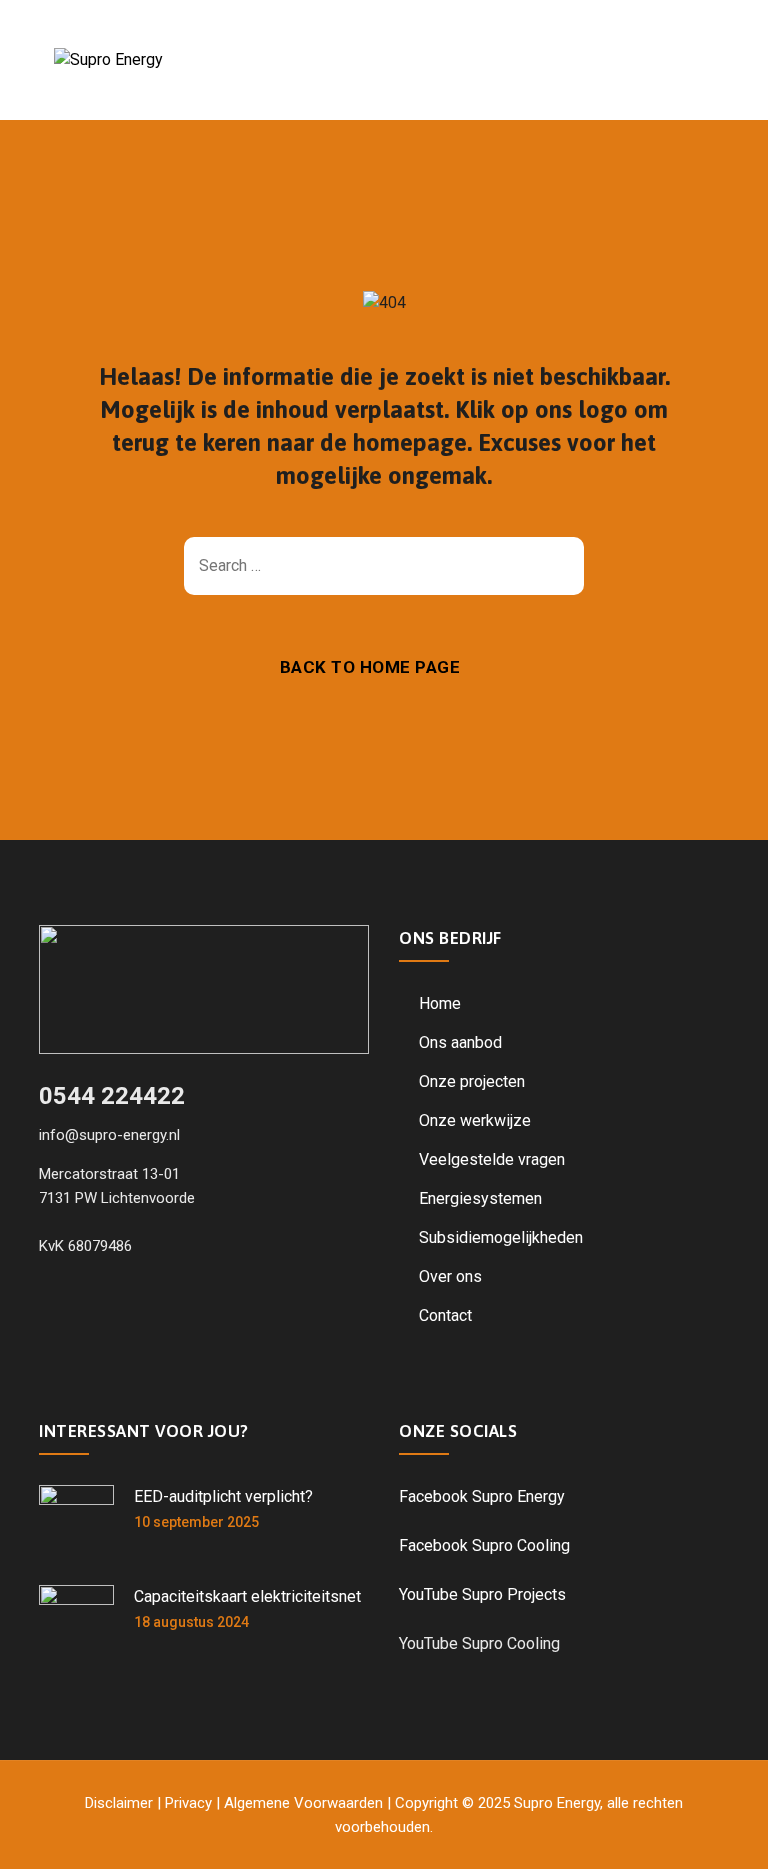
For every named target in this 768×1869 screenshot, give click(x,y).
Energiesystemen (480, 1198)
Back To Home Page (370, 667)
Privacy (188, 1803)
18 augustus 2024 (191, 1622)
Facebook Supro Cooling (484, 1545)
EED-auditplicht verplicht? (223, 1496)
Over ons (450, 1276)
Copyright (426, 1803)
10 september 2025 (196, 1522)
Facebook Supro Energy (482, 1496)
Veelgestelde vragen (492, 1159)
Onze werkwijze (475, 1120)
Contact (445, 1315)
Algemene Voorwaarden (303, 1803)
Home (440, 1003)
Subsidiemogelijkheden (501, 1237)
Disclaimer (119, 1803)
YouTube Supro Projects (482, 1594)
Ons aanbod (460, 1042)
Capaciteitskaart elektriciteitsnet (247, 1596)
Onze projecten (472, 1081)
